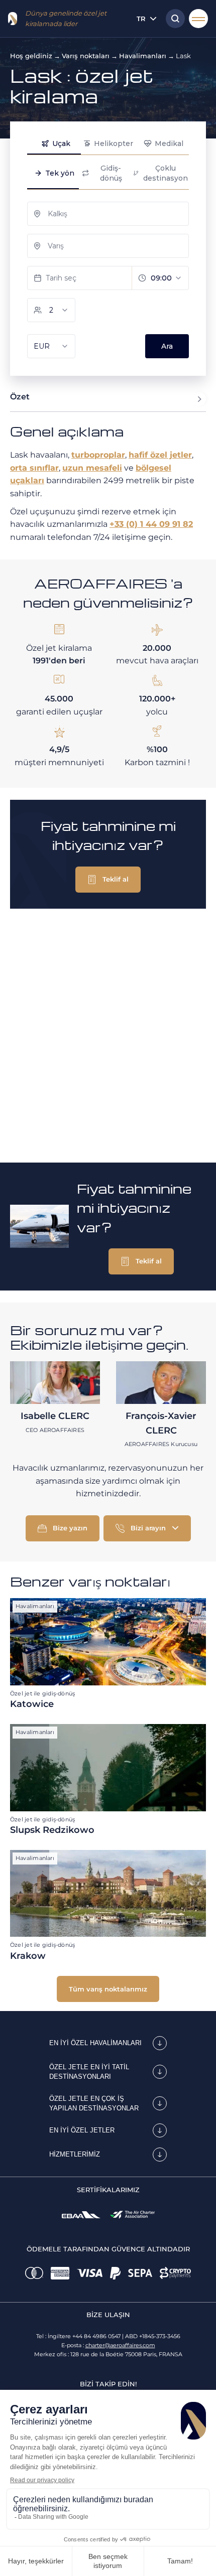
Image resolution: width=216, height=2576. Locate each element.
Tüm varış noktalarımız (108, 1989)
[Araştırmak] (173, 19)
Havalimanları (143, 56)
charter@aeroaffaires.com (120, 2345)
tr (141, 19)
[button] (108, 880)
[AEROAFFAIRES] (13, 19)
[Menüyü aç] (198, 19)
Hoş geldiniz (31, 56)
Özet (20, 397)
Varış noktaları (86, 56)
